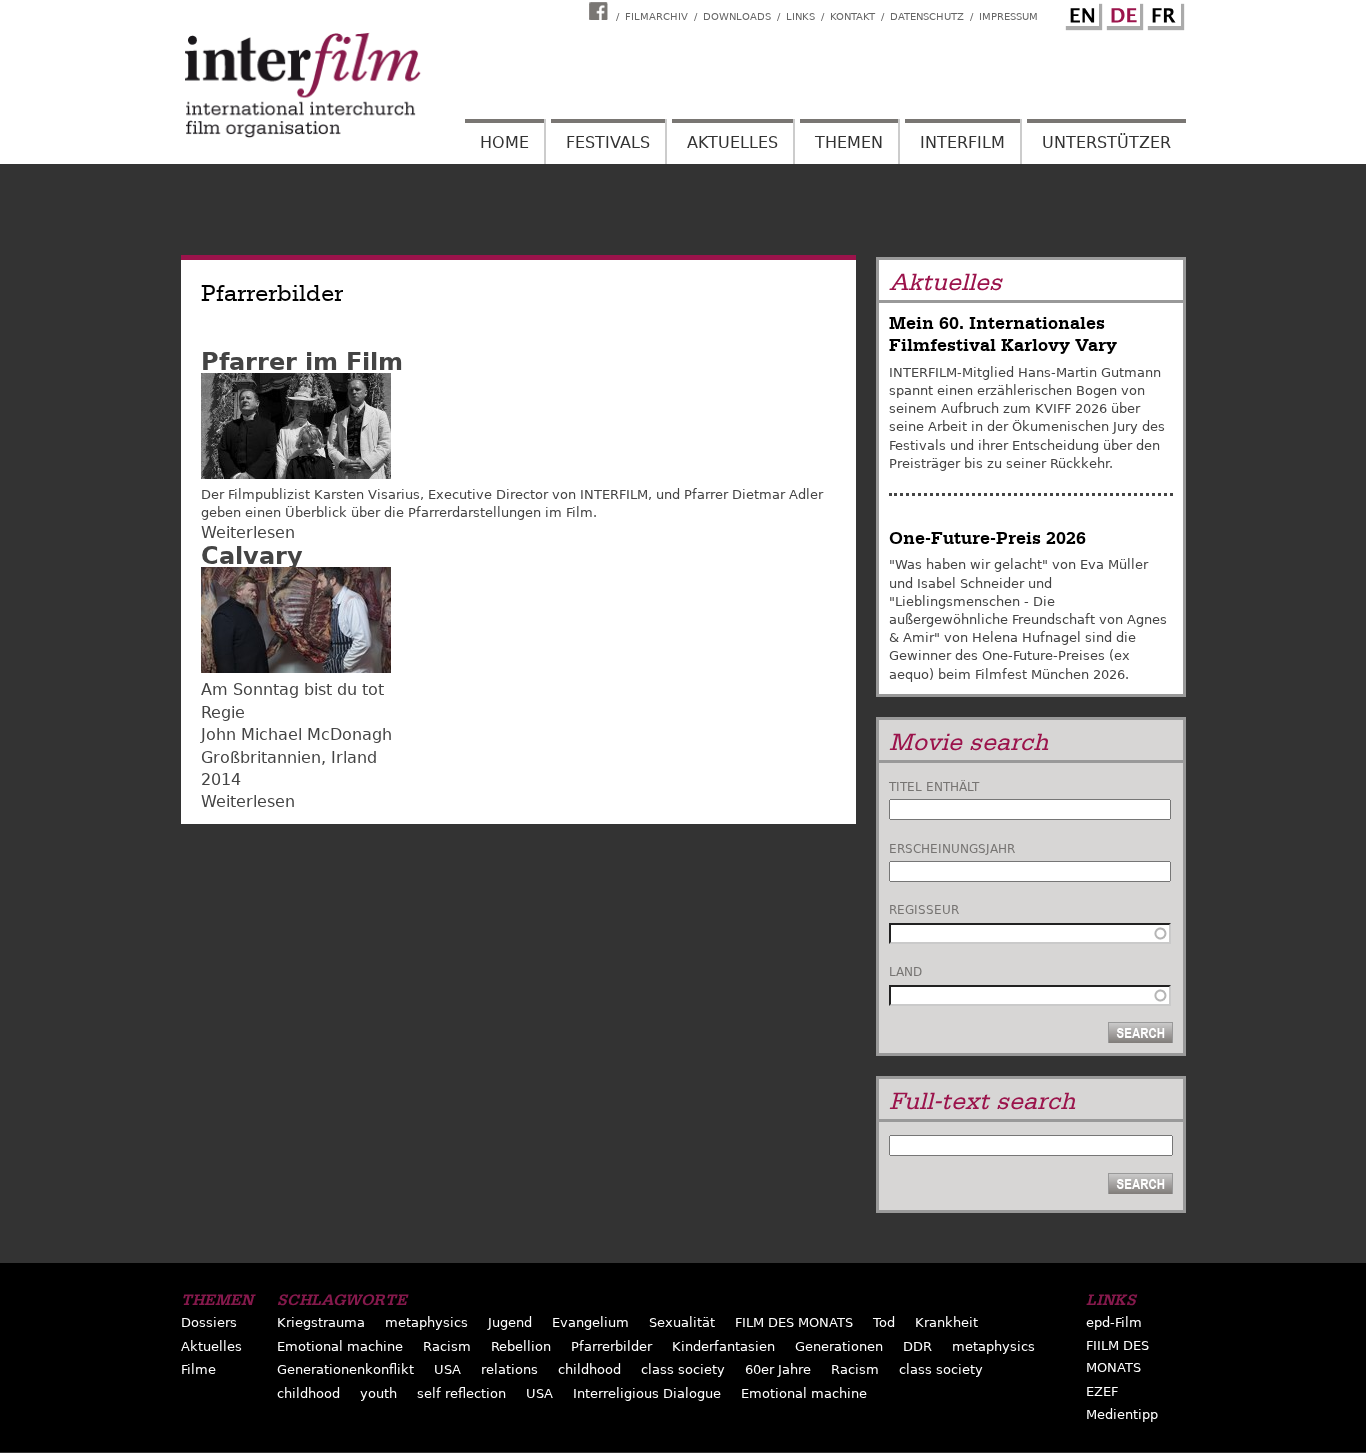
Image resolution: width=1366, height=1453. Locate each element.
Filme (198, 1369)
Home (504, 142)
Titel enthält (934, 787)
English (1081, 13)
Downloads (737, 16)
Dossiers (209, 1322)
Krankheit (946, 1322)
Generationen (839, 1346)
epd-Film (1114, 1322)
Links (800, 16)
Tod (884, 1322)
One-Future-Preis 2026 (987, 538)
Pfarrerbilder (611, 1346)
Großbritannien (261, 757)
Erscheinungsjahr (952, 849)
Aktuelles (732, 142)
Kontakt (852, 16)
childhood (589, 1369)
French (1163, 13)
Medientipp (1122, 1414)
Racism (447, 1346)
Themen (849, 142)
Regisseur (924, 910)
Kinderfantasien (723, 1346)
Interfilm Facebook (601, 11)
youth (378, 1393)
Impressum (1008, 16)
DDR (917, 1346)
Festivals (608, 142)
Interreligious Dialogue (647, 1393)
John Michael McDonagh (296, 734)
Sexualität (682, 1322)
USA (447, 1369)
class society (683, 1369)
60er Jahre (778, 1369)
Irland (354, 757)
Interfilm (962, 142)
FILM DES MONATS (794, 1322)
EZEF (1102, 1391)
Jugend (510, 1322)
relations (509, 1369)
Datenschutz (927, 16)
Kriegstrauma (321, 1322)
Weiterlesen (248, 532)
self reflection (461, 1393)
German (1122, 13)
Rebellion (521, 1346)
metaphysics (426, 1322)
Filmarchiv (656, 16)
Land (905, 972)
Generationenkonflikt (345, 1369)
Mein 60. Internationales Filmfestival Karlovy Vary (1003, 334)
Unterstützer (1106, 142)
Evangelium (590, 1322)
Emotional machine (340, 1346)
